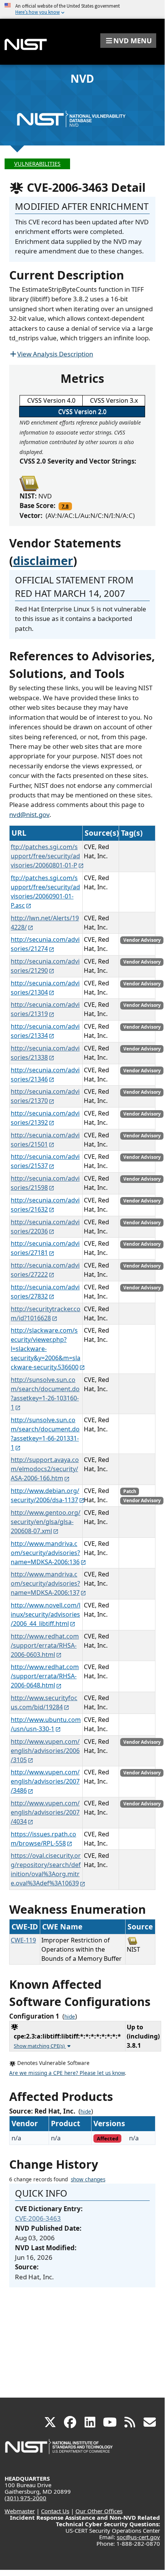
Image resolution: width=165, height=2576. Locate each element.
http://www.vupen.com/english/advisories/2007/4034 (45, 1812)
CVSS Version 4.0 (51, 400)
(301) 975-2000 (25, 2498)
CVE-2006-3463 (38, 2218)
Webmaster (20, 2511)
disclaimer (43, 560)
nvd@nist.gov (29, 814)
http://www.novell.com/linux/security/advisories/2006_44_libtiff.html (46, 1614)
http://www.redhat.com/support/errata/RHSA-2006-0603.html (45, 1645)
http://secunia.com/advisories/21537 (45, 1161)
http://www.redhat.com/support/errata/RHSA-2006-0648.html (45, 1676)
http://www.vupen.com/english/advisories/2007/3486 (45, 1781)
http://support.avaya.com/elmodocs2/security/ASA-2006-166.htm (45, 1469)
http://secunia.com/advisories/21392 (45, 1118)
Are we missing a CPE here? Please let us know (67, 2073)
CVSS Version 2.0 (82, 412)
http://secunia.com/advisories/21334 (45, 1031)
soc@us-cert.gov (138, 2537)
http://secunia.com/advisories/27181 (45, 1248)
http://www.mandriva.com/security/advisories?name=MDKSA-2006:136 (45, 1553)
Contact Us (55, 2511)
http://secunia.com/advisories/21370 (45, 1096)
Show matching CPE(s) (40, 2046)
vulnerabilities (37, 164)
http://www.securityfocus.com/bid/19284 (44, 1702)
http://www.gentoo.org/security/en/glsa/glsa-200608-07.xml (46, 1522)
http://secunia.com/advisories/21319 (45, 1009)
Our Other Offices (99, 2511)
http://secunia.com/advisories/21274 (45, 944)
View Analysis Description (55, 354)
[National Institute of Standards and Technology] (59, 2450)
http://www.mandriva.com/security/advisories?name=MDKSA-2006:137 (45, 1583)
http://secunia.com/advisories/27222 (45, 1270)
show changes (88, 2179)
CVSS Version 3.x (114, 400)
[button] (128, 41)
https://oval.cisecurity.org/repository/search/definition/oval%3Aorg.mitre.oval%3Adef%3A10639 (46, 1869)
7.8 (65, 506)
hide (70, 2017)
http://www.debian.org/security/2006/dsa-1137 (45, 1495)
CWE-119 (23, 1940)
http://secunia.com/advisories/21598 (45, 1183)
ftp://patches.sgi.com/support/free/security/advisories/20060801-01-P (45, 856)
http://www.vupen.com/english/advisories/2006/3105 (45, 1751)
